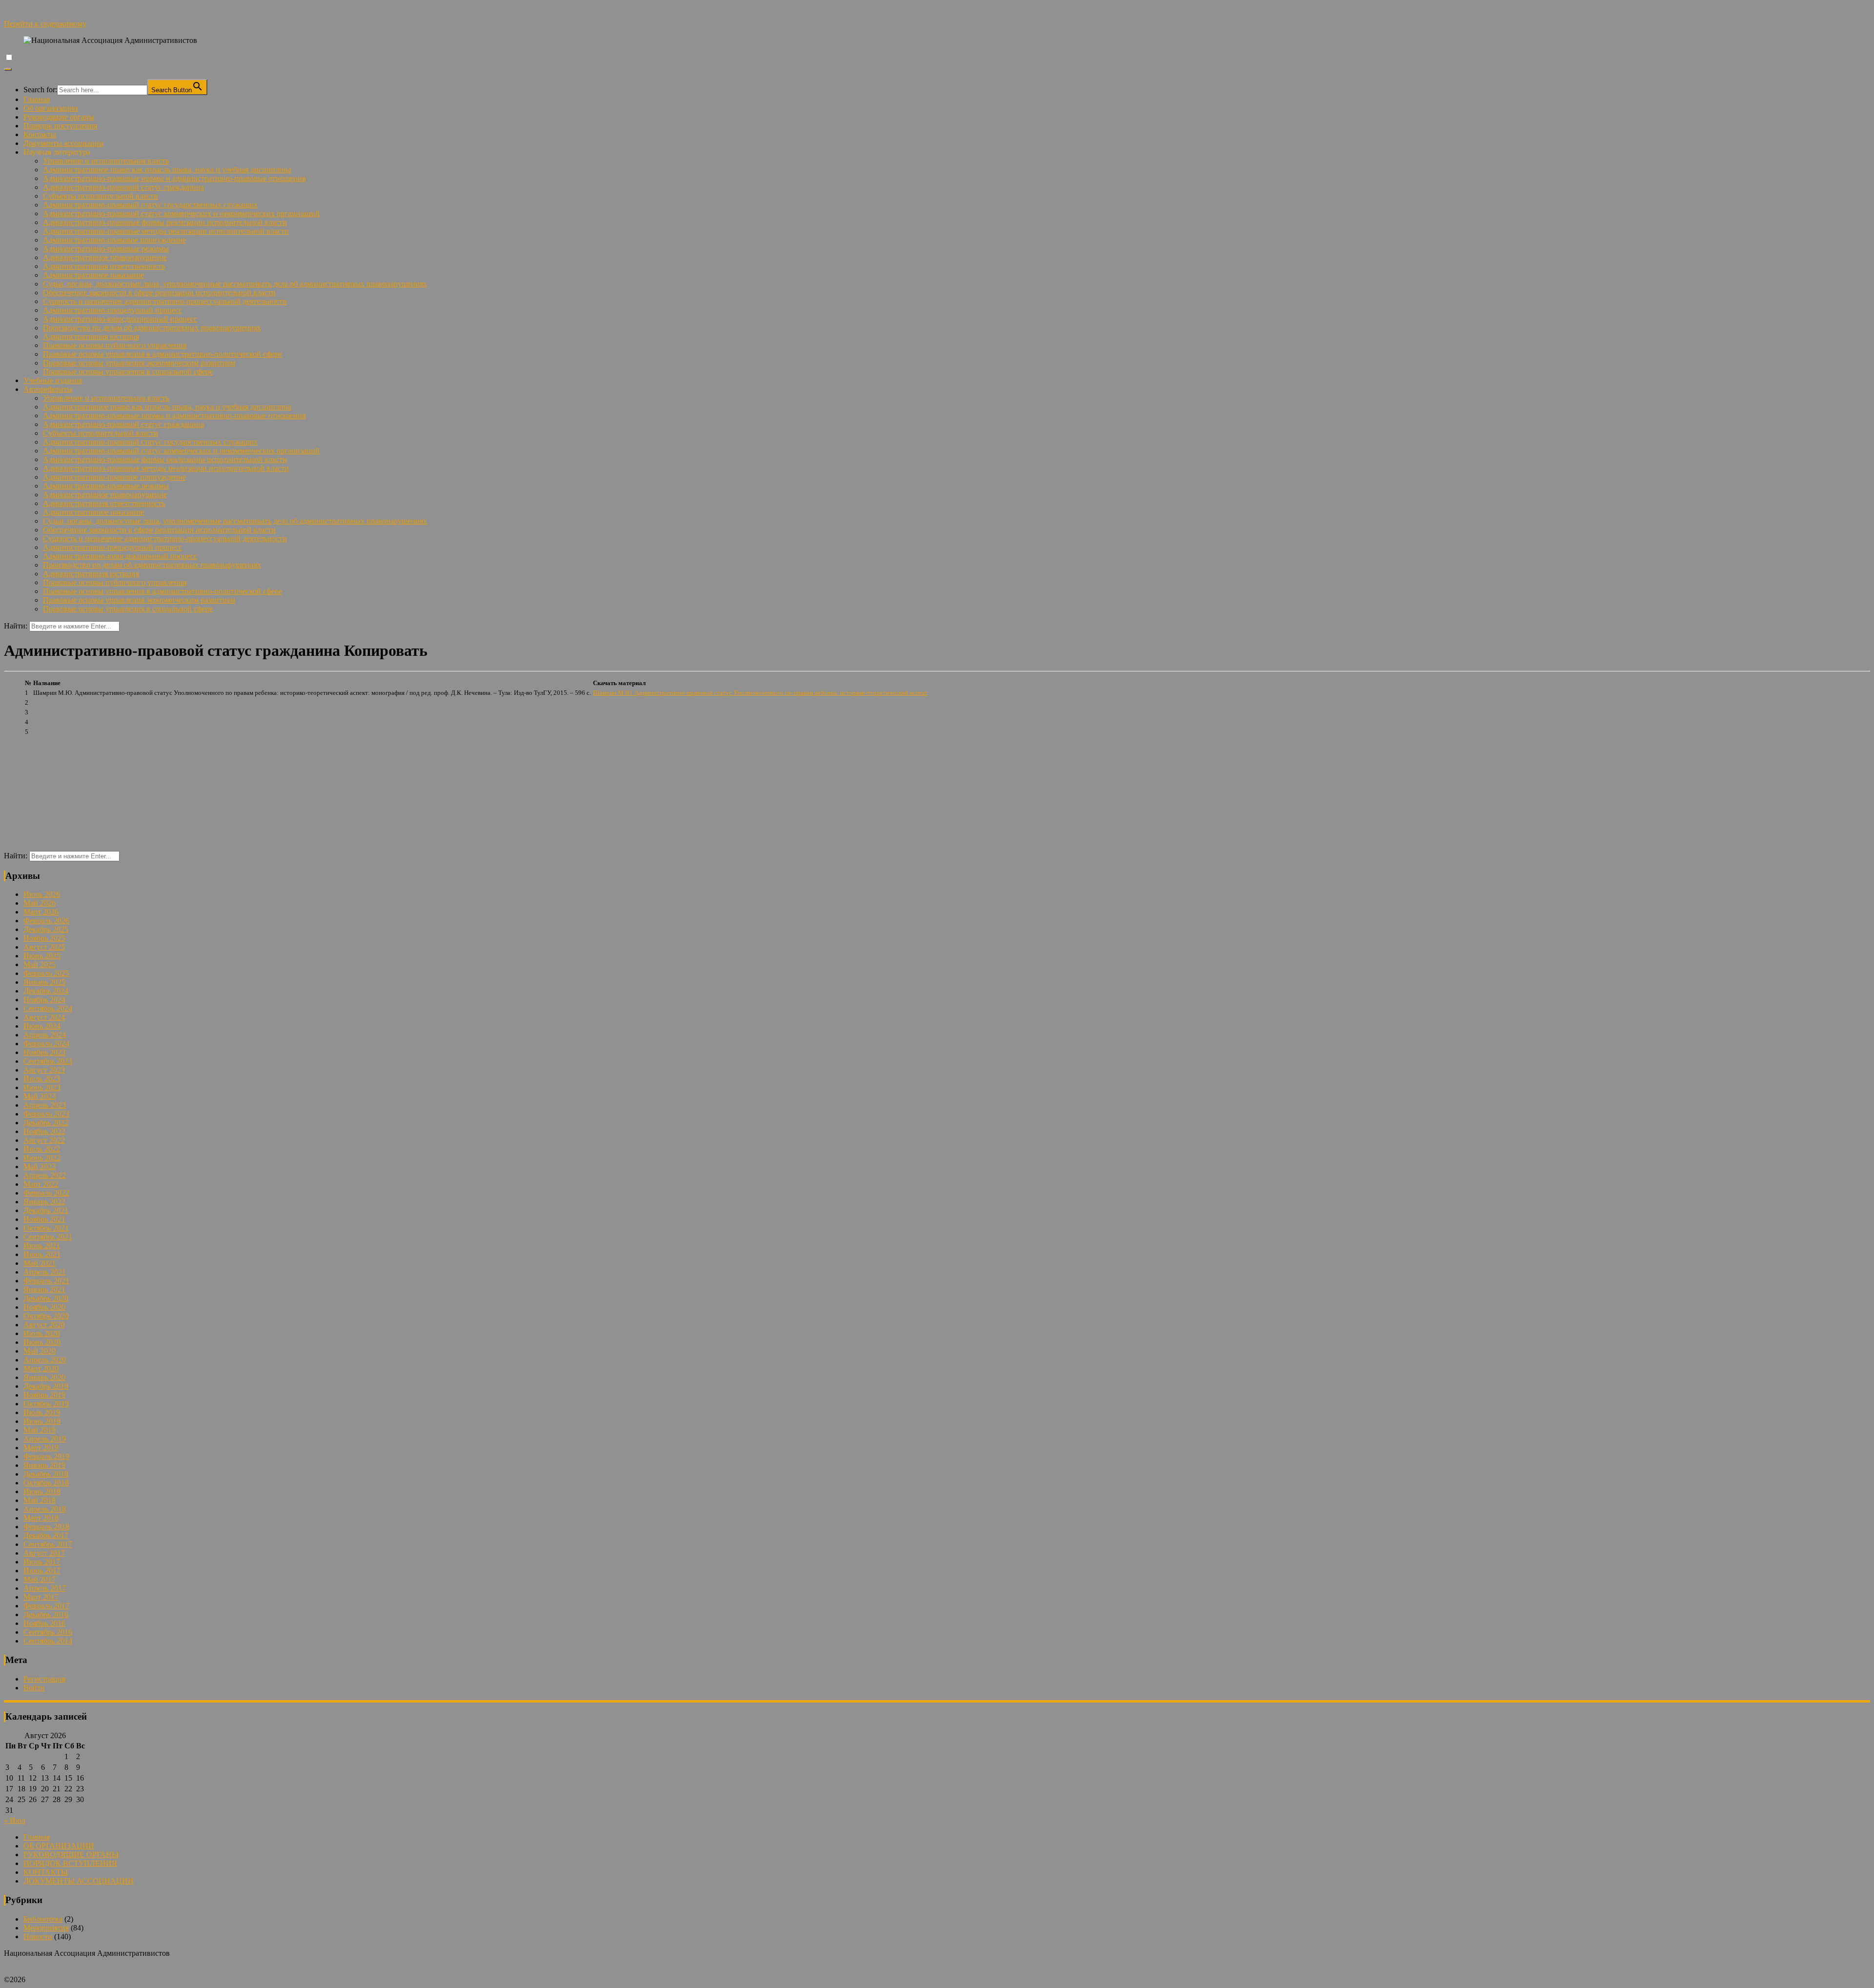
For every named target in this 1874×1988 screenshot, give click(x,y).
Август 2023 (44, 1070)
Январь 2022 (44, 1202)
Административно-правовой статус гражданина (123, 187)
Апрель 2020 (45, 1360)
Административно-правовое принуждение (114, 240)
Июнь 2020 (42, 1342)
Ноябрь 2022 (44, 1131)
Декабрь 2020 (46, 1298)
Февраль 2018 (46, 1527)
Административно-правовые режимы (106, 249)
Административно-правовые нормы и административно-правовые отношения (174, 178)
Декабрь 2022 (46, 1123)
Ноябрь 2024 (44, 1000)
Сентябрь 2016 (48, 1632)
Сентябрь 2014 (48, 1641)
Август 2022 (44, 1140)
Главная (37, 99)
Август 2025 (44, 947)
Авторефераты (48, 389)
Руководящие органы (59, 117)
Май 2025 (40, 964)
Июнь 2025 (42, 956)
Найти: (16, 626)
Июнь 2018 (42, 1491)
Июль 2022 (42, 1149)
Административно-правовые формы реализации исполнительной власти (165, 222)
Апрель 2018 (45, 1509)
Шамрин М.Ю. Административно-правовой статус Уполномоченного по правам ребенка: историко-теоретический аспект (760, 693)
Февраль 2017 (46, 1606)
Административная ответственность (104, 266)
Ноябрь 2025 (44, 938)
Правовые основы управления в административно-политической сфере (163, 354)
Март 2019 (41, 1448)
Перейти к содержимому (45, 24)
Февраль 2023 (46, 1114)
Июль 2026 (42, 894)
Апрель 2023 (45, 1105)
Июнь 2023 (42, 1087)
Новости (38, 1937)
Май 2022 (40, 1166)
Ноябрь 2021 (44, 1219)
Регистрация (44, 1679)
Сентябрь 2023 (48, 1061)
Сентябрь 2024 (48, 1008)
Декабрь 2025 (46, 929)
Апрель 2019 (45, 1439)
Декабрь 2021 (46, 1210)
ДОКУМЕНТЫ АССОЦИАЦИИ (79, 1881)
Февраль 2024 (46, 1044)
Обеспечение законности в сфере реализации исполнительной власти (159, 293)
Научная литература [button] (57, 152)
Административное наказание (93, 275)
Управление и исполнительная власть (106, 161)
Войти (34, 1688)
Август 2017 (44, 1553)
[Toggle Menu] (8, 69)
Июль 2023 (42, 1079)
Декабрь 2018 (46, 1474)
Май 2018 (40, 1500)
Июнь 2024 (42, 1026)
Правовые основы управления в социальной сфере (128, 372)
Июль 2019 (42, 1412)
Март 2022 (41, 1184)
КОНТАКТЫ (46, 1872)
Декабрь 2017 (46, 1535)
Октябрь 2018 (46, 1483)
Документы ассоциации (63, 143)
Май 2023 (40, 1096)
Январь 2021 (44, 1289)
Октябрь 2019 (46, 1404)
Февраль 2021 (46, 1281)
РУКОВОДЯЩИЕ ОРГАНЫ (71, 1855)
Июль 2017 (42, 1562)
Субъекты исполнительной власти (101, 196)
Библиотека (43, 1919)
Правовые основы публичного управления (115, 345)
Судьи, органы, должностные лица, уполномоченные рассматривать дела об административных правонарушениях (235, 284)
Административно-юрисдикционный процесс (120, 319)
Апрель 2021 (45, 1272)
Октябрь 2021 (46, 1228)
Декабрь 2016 (46, 1614)
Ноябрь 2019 (44, 1395)
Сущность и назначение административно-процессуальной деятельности (165, 301)
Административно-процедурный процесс (112, 310)
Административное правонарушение (105, 257)
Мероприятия (46, 1928)
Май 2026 (40, 903)
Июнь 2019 (42, 1421)
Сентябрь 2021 (48, 1237)
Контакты (40, 134)
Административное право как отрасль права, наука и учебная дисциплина (167, 170)
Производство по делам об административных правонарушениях (152, 328)
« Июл (15, 1820)
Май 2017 (40, 1579)
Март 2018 (41, 1518)
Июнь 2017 (42, 1571)
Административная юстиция (91, 336)
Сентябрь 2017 (48, 1544)
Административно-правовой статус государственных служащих (150, 205)
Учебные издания (53, 380)
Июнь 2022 (42, 1158)
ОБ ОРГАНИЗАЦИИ (59, 1846)
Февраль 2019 (46, 1456)
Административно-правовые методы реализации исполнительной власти (166, 231)
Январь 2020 (44, 1377)
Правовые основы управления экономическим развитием (139, 363)
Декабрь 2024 (46, 991)
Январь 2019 (44, 1465)
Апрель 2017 (45, 1588)
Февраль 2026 (46, 921)
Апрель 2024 (45, 1035)
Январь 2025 (44, 982)
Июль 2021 (42, 1246)
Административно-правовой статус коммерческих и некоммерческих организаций (181, 213)
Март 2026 (41, 912)
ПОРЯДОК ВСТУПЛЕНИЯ (70, 1863)
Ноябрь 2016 (44, 1623)
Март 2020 (41, 1369)
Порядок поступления (60, 126)
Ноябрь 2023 (44, 1052)
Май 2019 (40, 1430)
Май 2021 (40, 1263)
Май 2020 (40, 1351)
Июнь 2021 (42, 1254)
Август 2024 (44, 1017)
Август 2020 (44, 1325)
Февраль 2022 (46, 1193)
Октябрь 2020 (46, 1316)
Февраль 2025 (46, 973)
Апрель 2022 (45, 1175)
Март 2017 (41, 1597)
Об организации (51, 108)
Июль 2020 (42, 1333)
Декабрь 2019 (46, 1386)
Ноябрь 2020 (44, 1307)
